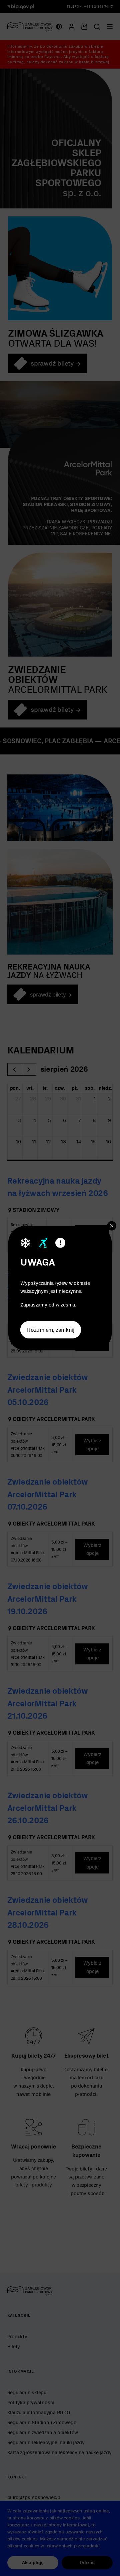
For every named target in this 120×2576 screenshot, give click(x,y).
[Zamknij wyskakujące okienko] (112, 1226)
